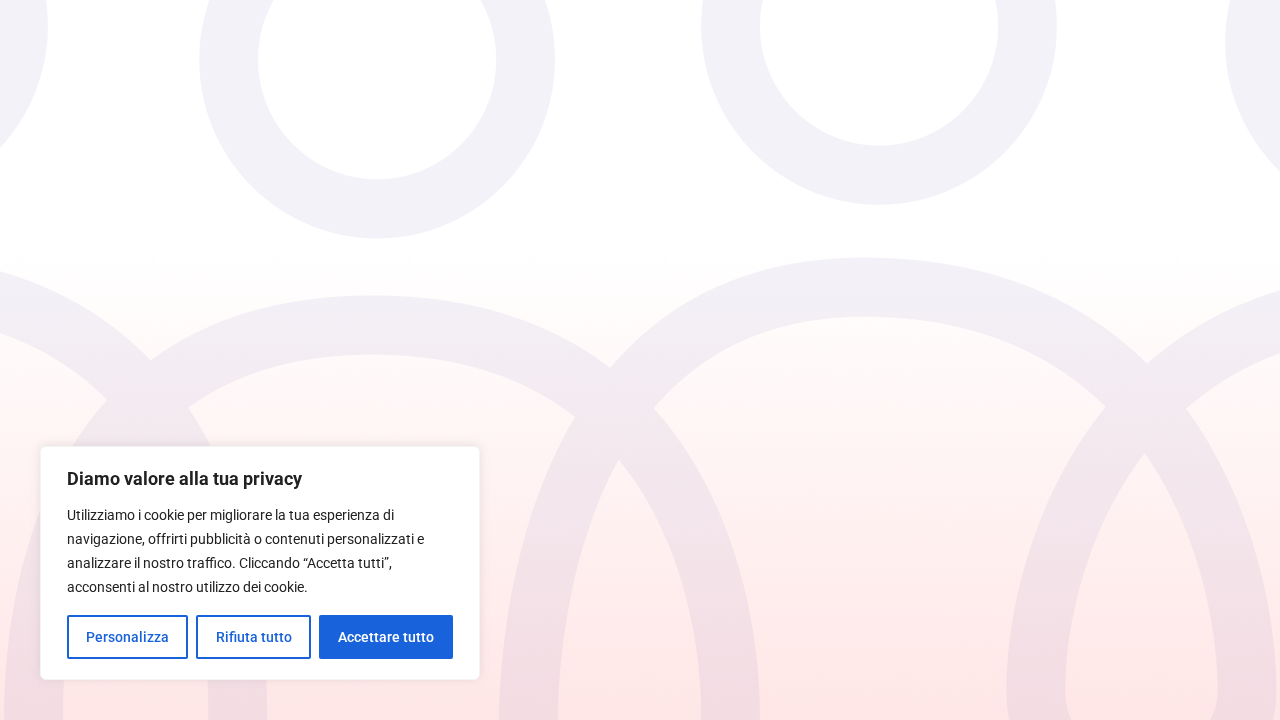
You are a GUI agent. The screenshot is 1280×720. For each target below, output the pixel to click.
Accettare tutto (386, 637)
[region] (260, 563)
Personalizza (127, 637)
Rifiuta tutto (254, 637)
